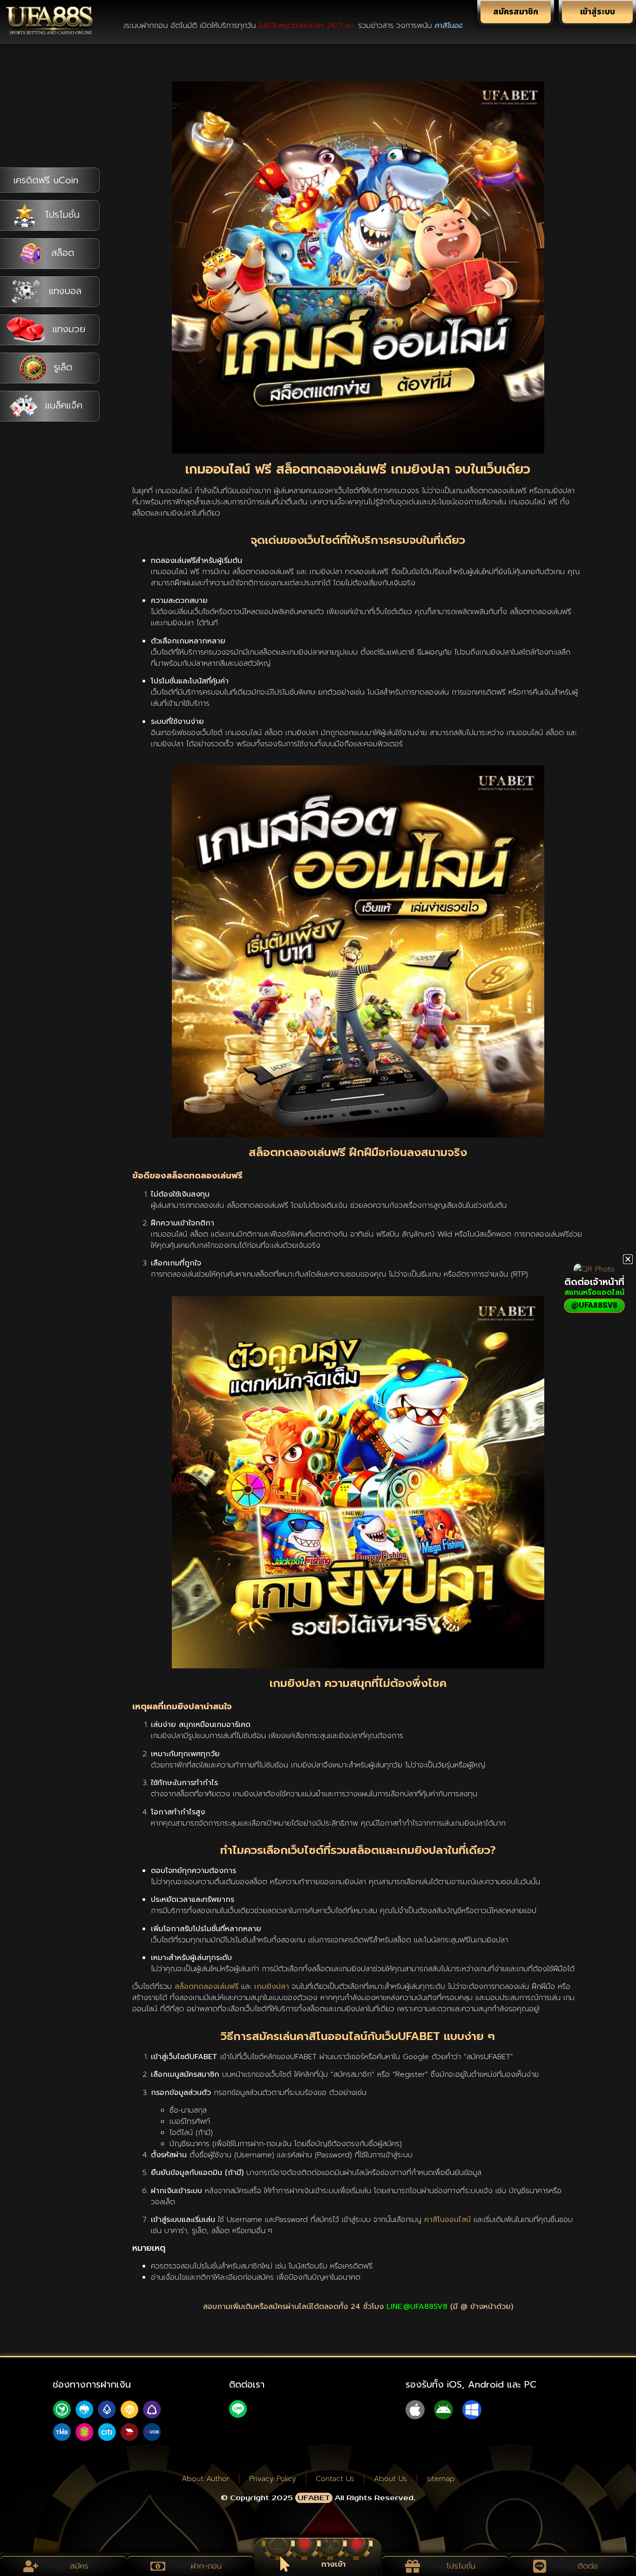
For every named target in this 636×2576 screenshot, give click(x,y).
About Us (390, 2479)
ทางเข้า (333, 2564)
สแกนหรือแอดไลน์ (594, 1292)
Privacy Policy (273, 2479)
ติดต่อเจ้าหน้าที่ (594, 1282)
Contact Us (335, 2479)
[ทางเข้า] (285, 2564)
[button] (628, 1259)
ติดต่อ (588, 2566)
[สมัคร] (31, 2566)
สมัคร (79, 2566)
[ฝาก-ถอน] (158, 2566)
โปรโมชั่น (461, 2566)
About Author (206, 2479)
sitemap (441, 2479)
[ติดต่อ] (540, 2566)
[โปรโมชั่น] (413, 2566)
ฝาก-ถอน (206, 2566)
